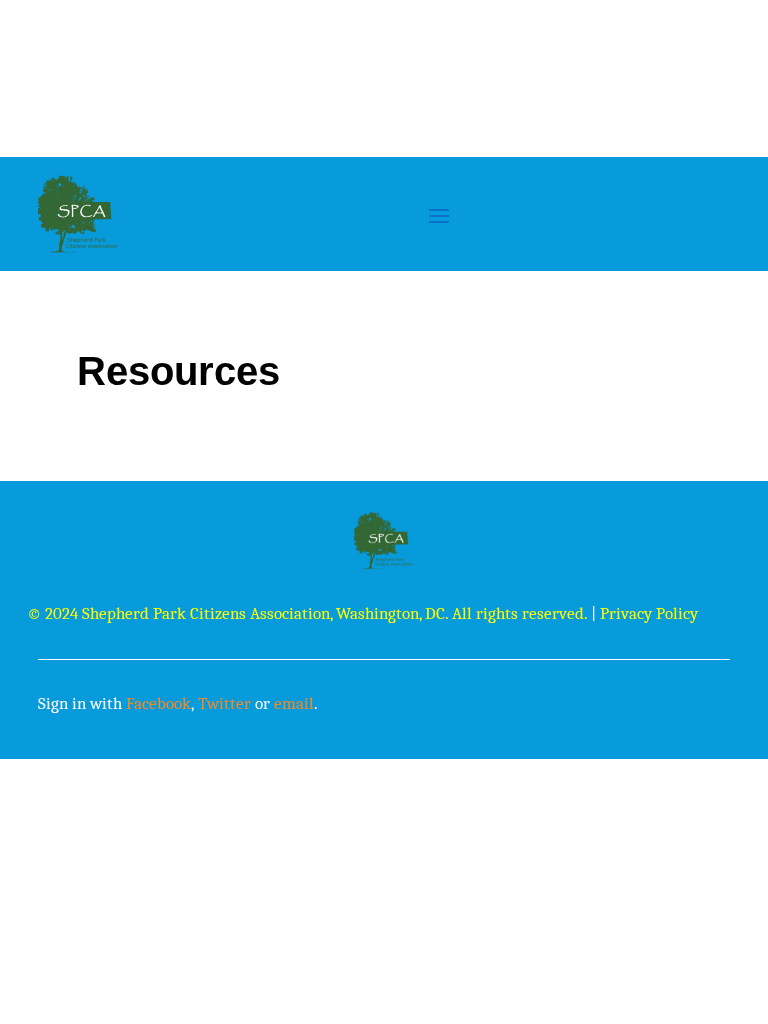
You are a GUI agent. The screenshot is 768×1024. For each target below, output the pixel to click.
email (294, 703)
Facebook (158, 703)
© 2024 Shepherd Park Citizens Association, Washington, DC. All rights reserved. (307, 613)
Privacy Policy (649, 613)
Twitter (224, 703)
